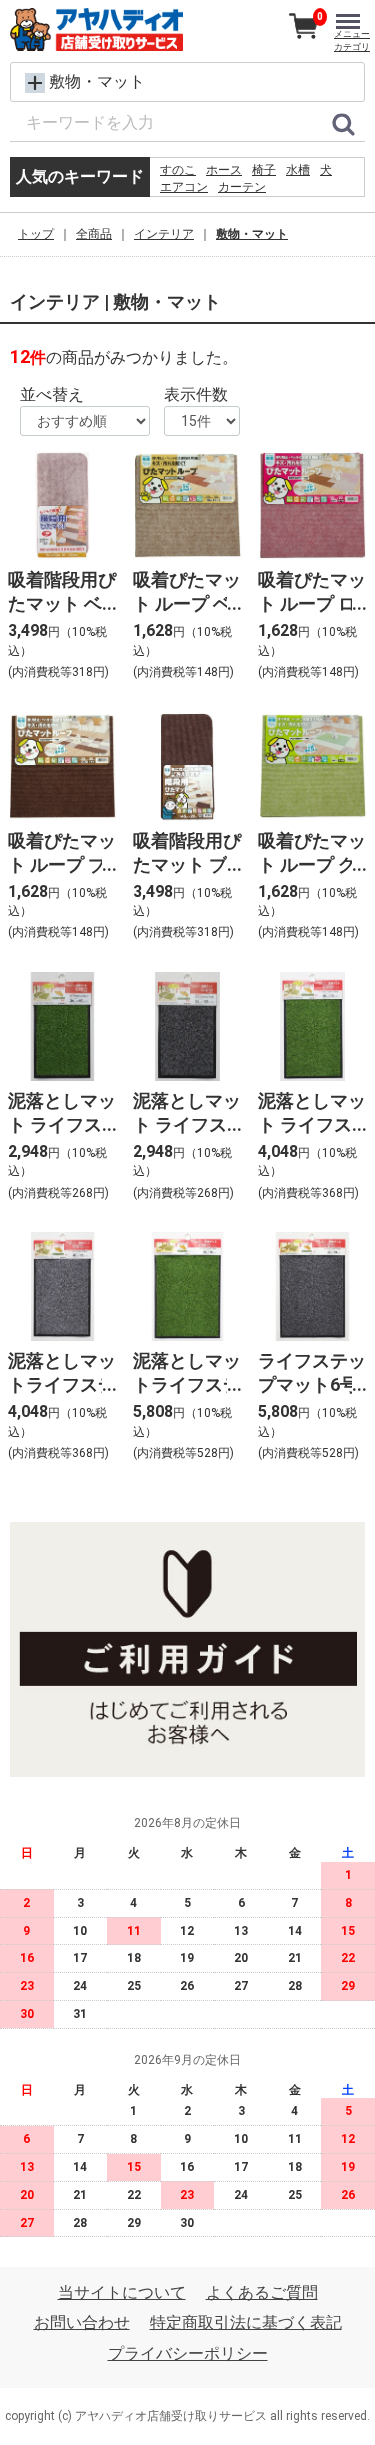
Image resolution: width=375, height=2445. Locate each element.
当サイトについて (122, 2292)
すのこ (178, 170)
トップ (36, 234)
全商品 (94, 234)
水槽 (298, 170)
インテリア (164, 234)
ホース (224, 170)
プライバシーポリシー (188, 2353)
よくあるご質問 (262, 2292)
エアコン (184, 187)
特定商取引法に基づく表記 (246, 2323)
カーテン (242, 187)
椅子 (264, 170)
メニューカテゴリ (352, 40)
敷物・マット (252, 234)
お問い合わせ (82, 2323)
